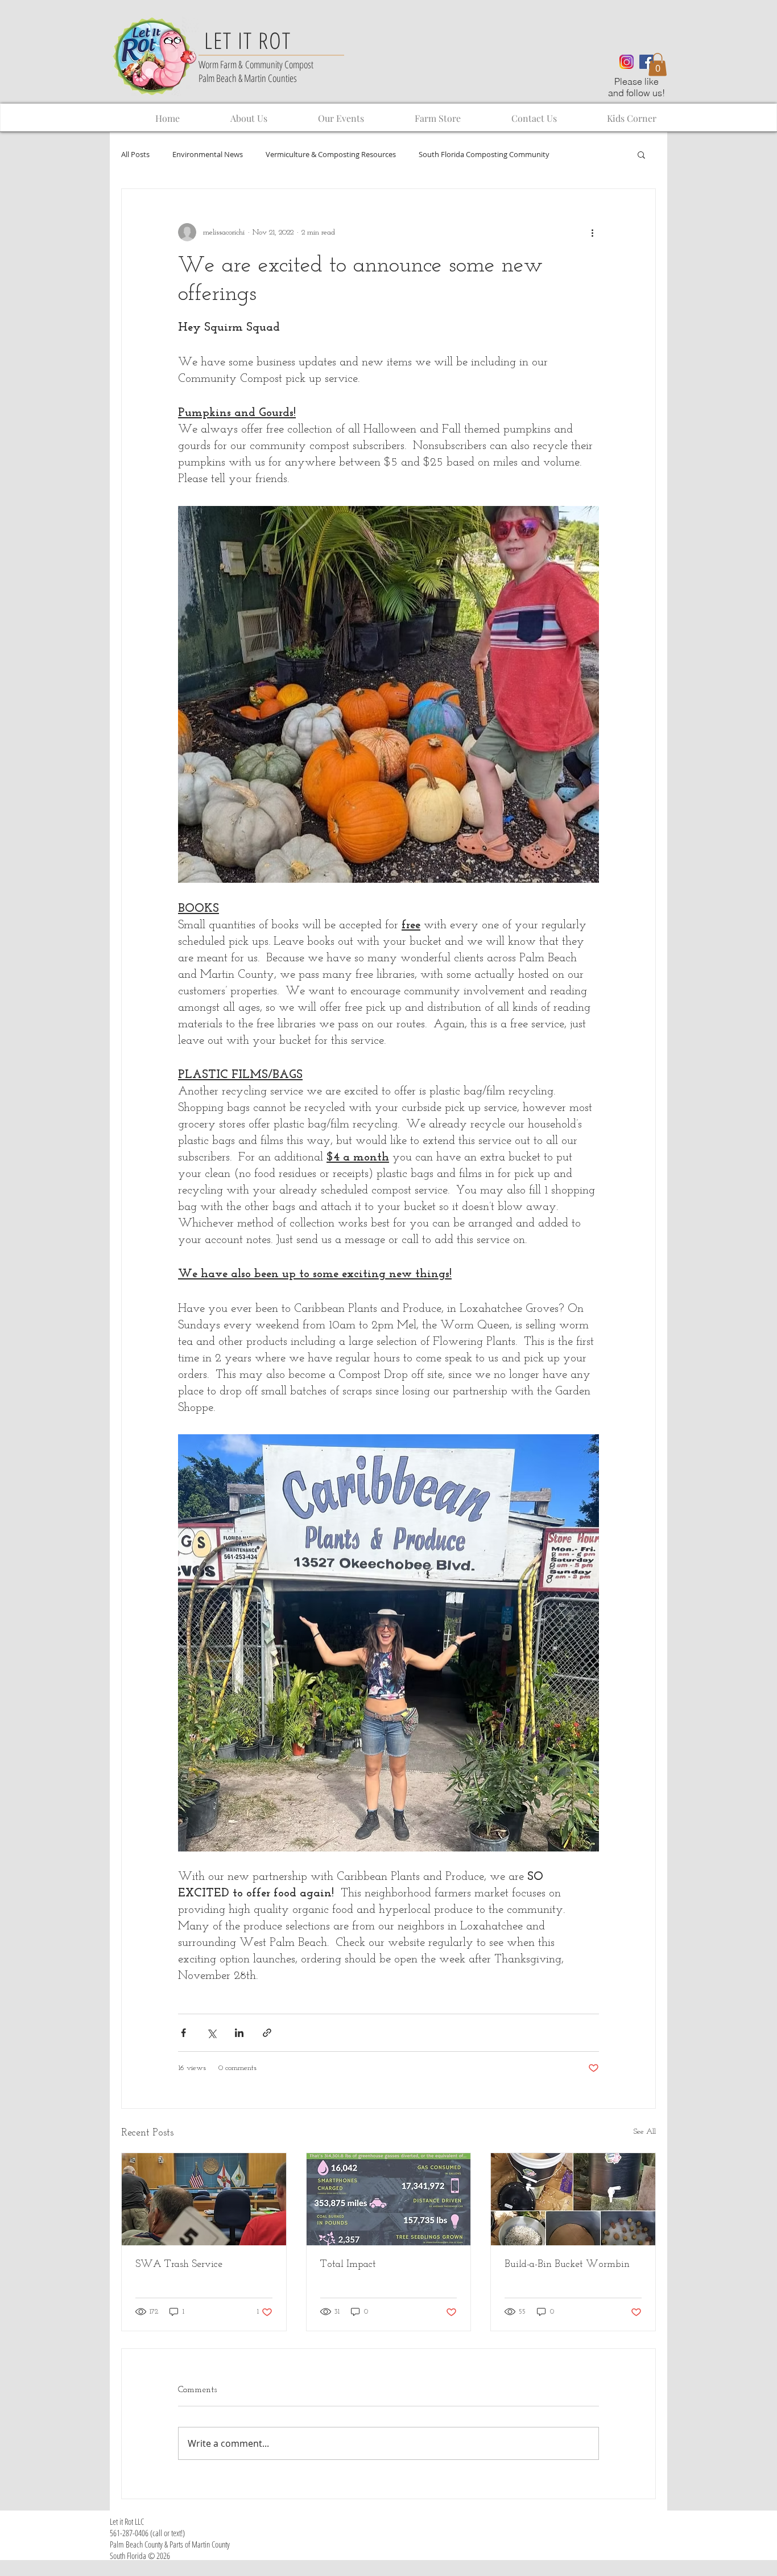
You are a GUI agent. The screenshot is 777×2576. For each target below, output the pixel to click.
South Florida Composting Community (484, 155)
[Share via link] (267, 2033)
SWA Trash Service (179, 2265)
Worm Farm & (222, 64)
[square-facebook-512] (646, 62)
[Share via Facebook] (183, 2033)
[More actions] (592, 232)
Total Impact (348, 2265)
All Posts (135, 155)
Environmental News (208, 155)
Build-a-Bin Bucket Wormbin (567, 2265)
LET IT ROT (248, 40)
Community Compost (279, 64)
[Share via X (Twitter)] (211, 2033)
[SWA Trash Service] (204, 2199)
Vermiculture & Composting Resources (331, 155)
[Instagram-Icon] (627, 62)
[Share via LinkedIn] (239, 2033)
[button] (658, 65)
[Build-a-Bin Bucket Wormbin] (573, 2199)
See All (645, 2132)
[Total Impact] (389, 2199)
